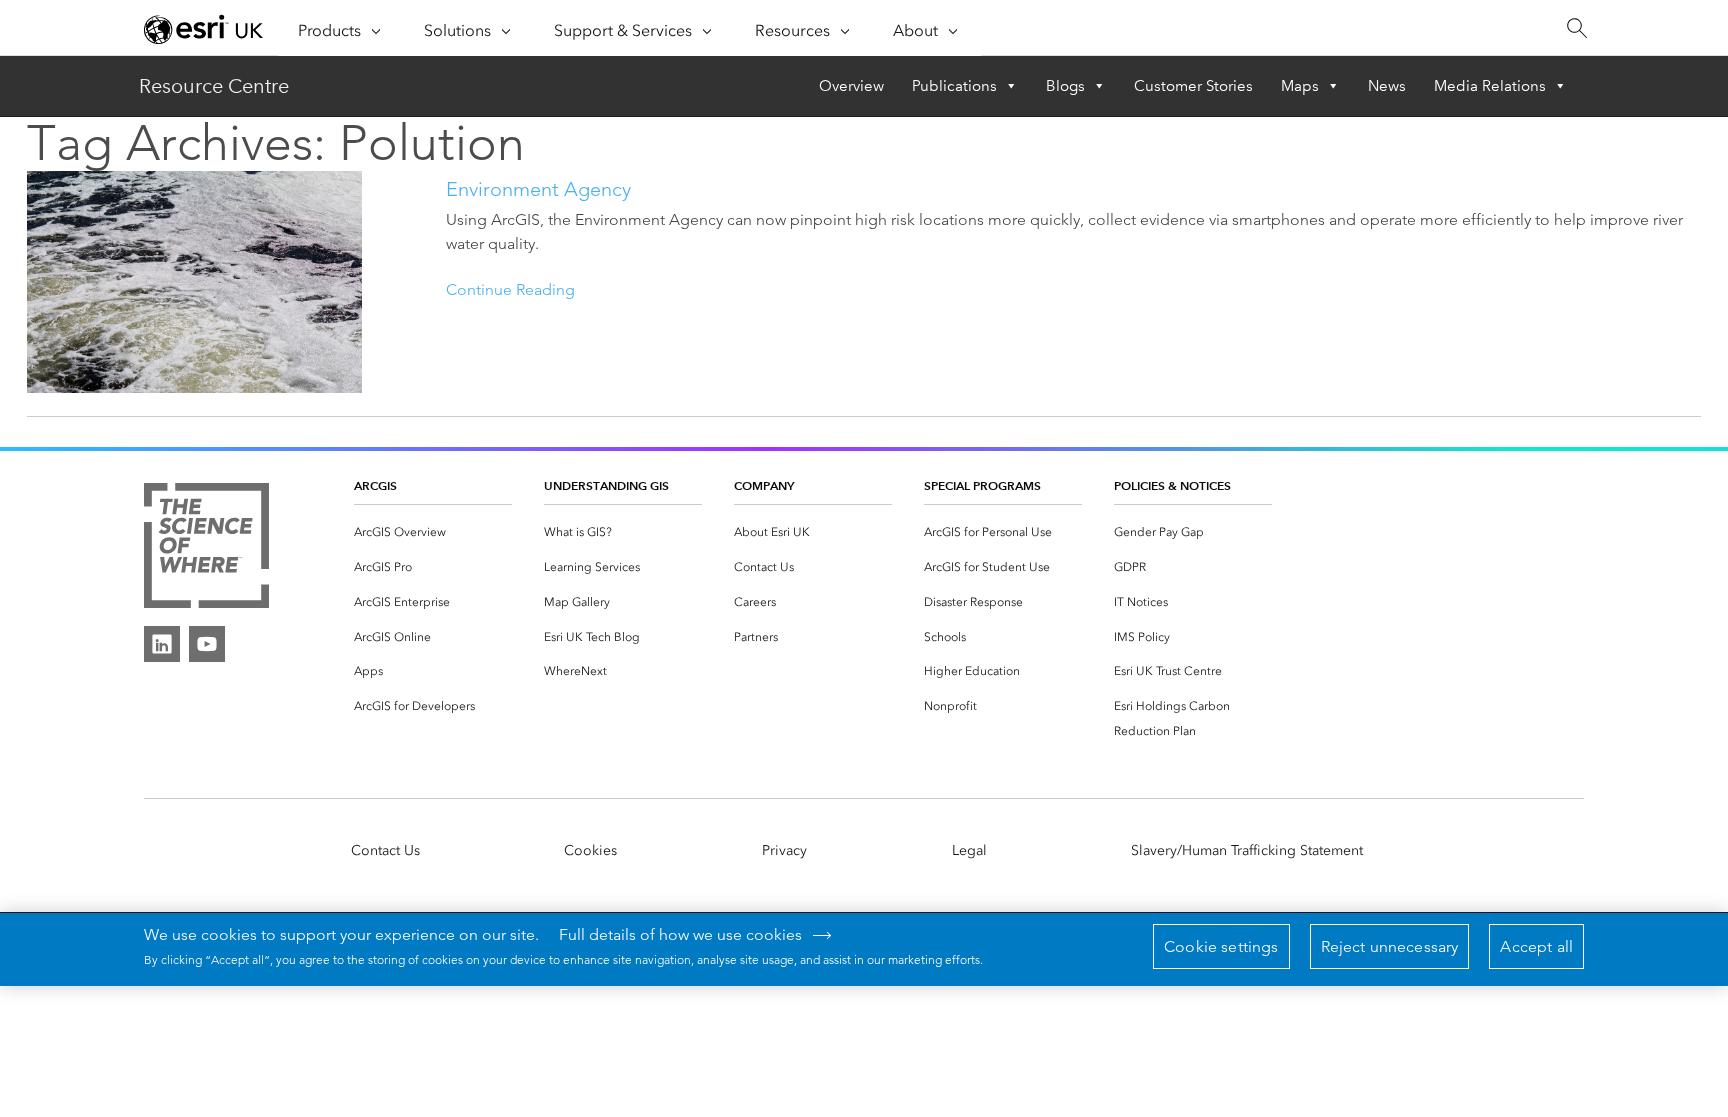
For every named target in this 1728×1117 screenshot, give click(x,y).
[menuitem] (433, 532)
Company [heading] (764, 485)
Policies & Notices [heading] (1172, 485)
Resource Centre (214, 86)
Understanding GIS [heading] (606, 485)
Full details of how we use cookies (680, 935)
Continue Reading (510, 289)
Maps (1300, 86)
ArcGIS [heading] (375, 485)
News (1387, 86)
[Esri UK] (203, 29)
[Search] (1576, 28)
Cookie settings (1221, 946)
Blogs (1065, 86)
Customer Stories (1193, 86)
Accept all (1536, 946)
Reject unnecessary (1390, 946)
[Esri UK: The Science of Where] (206, 547)
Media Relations (1490, 86)
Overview (851, 86)
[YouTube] (207, 644)
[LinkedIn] (162, 644)
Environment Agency (538, 189)
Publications (954, 86)
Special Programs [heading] (982, 485)
